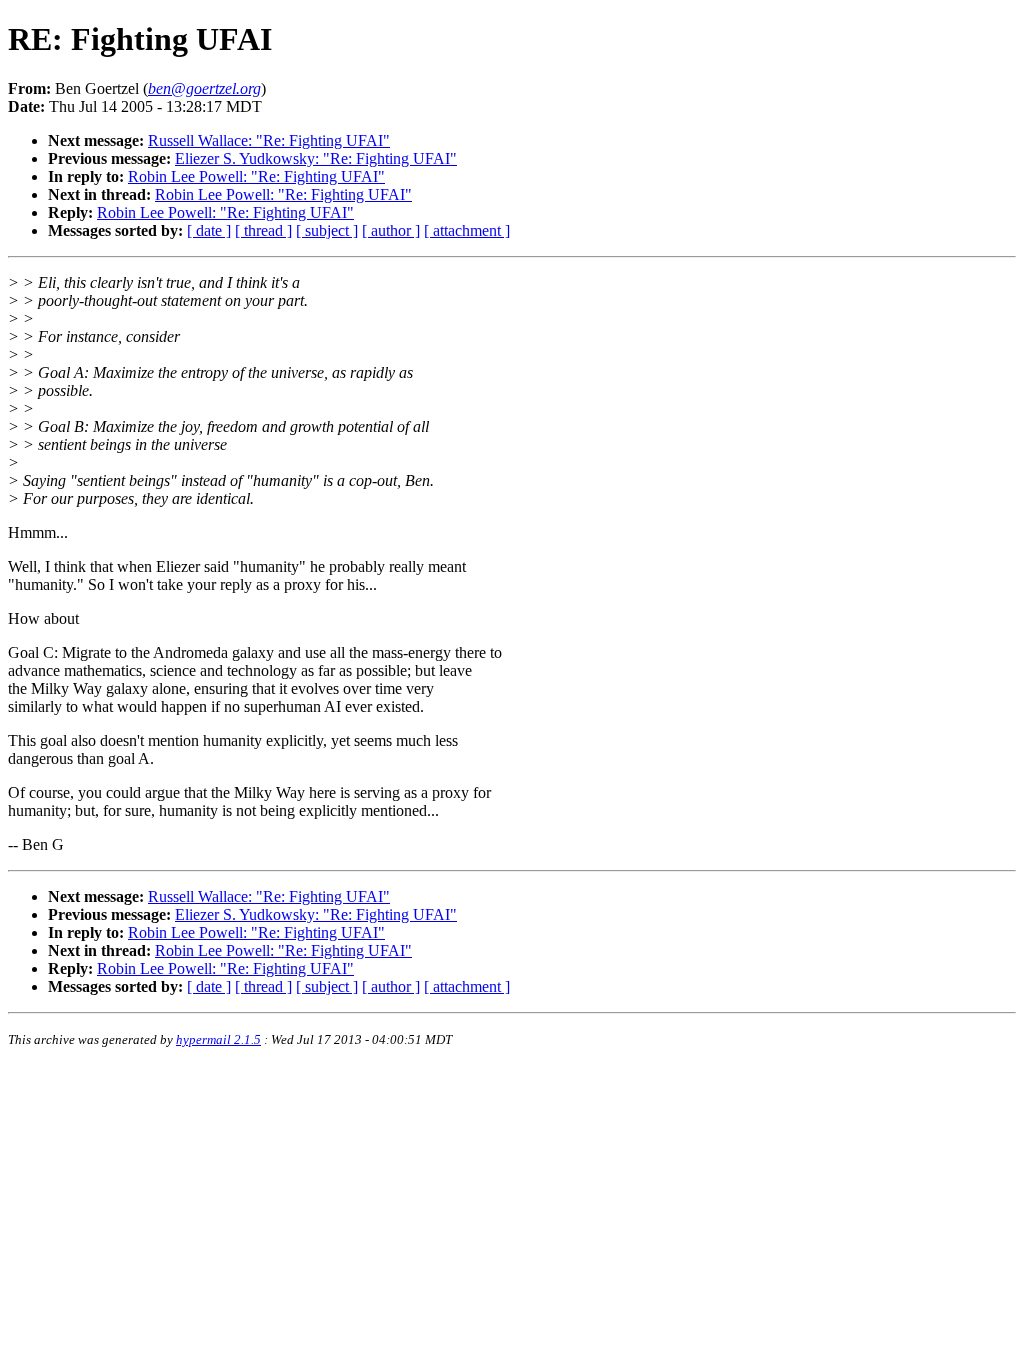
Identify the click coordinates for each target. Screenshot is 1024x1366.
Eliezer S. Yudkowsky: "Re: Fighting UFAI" (316, 158)
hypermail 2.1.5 (218, 1039)
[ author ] (391, 230)
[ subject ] (327, 230)
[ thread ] (263, 230)
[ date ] (209, 230)
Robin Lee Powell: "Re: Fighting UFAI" (256, 176)
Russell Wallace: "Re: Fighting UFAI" (269, 140)
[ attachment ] (467, 230)
